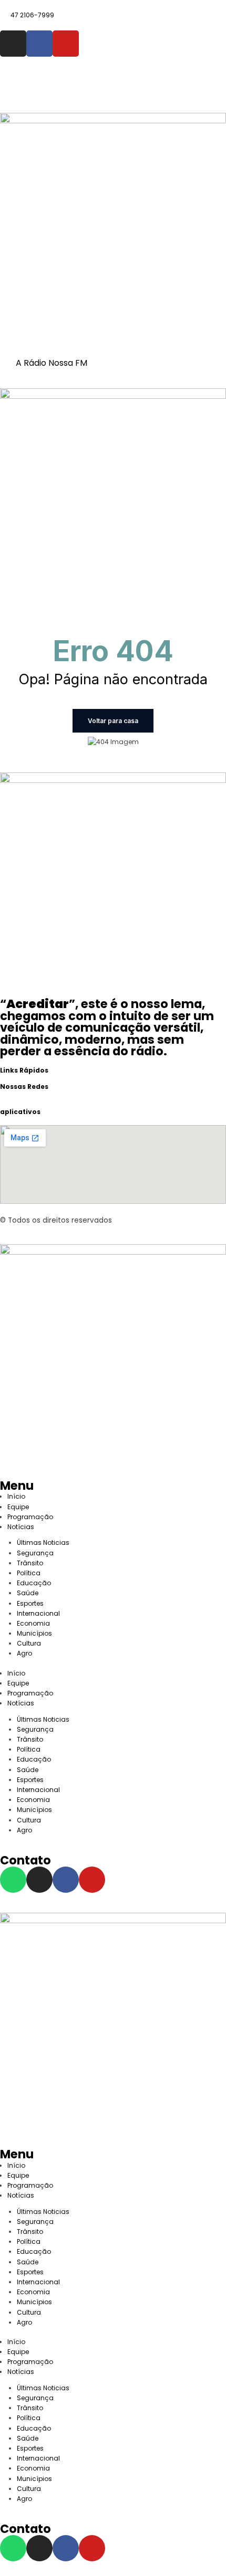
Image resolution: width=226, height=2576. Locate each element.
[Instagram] (13, 44)
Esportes (30, 1603)
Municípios (36, 1633)
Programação (30, 1517)
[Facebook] (39, 44)
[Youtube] (66, 44)
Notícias (21, 1527)
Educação (34, 1583)
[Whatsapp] (13, 1880)
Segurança (35, 1553)
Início (16, 1496)
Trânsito (30, 1563)
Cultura (29, 1643)
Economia (33, 1623)
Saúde (28, 1593)
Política (29, 1573)
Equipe (18, 1507)
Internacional (38, 1613)
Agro (24, 1653)
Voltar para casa (113, 721)
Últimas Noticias (43, 1543)
